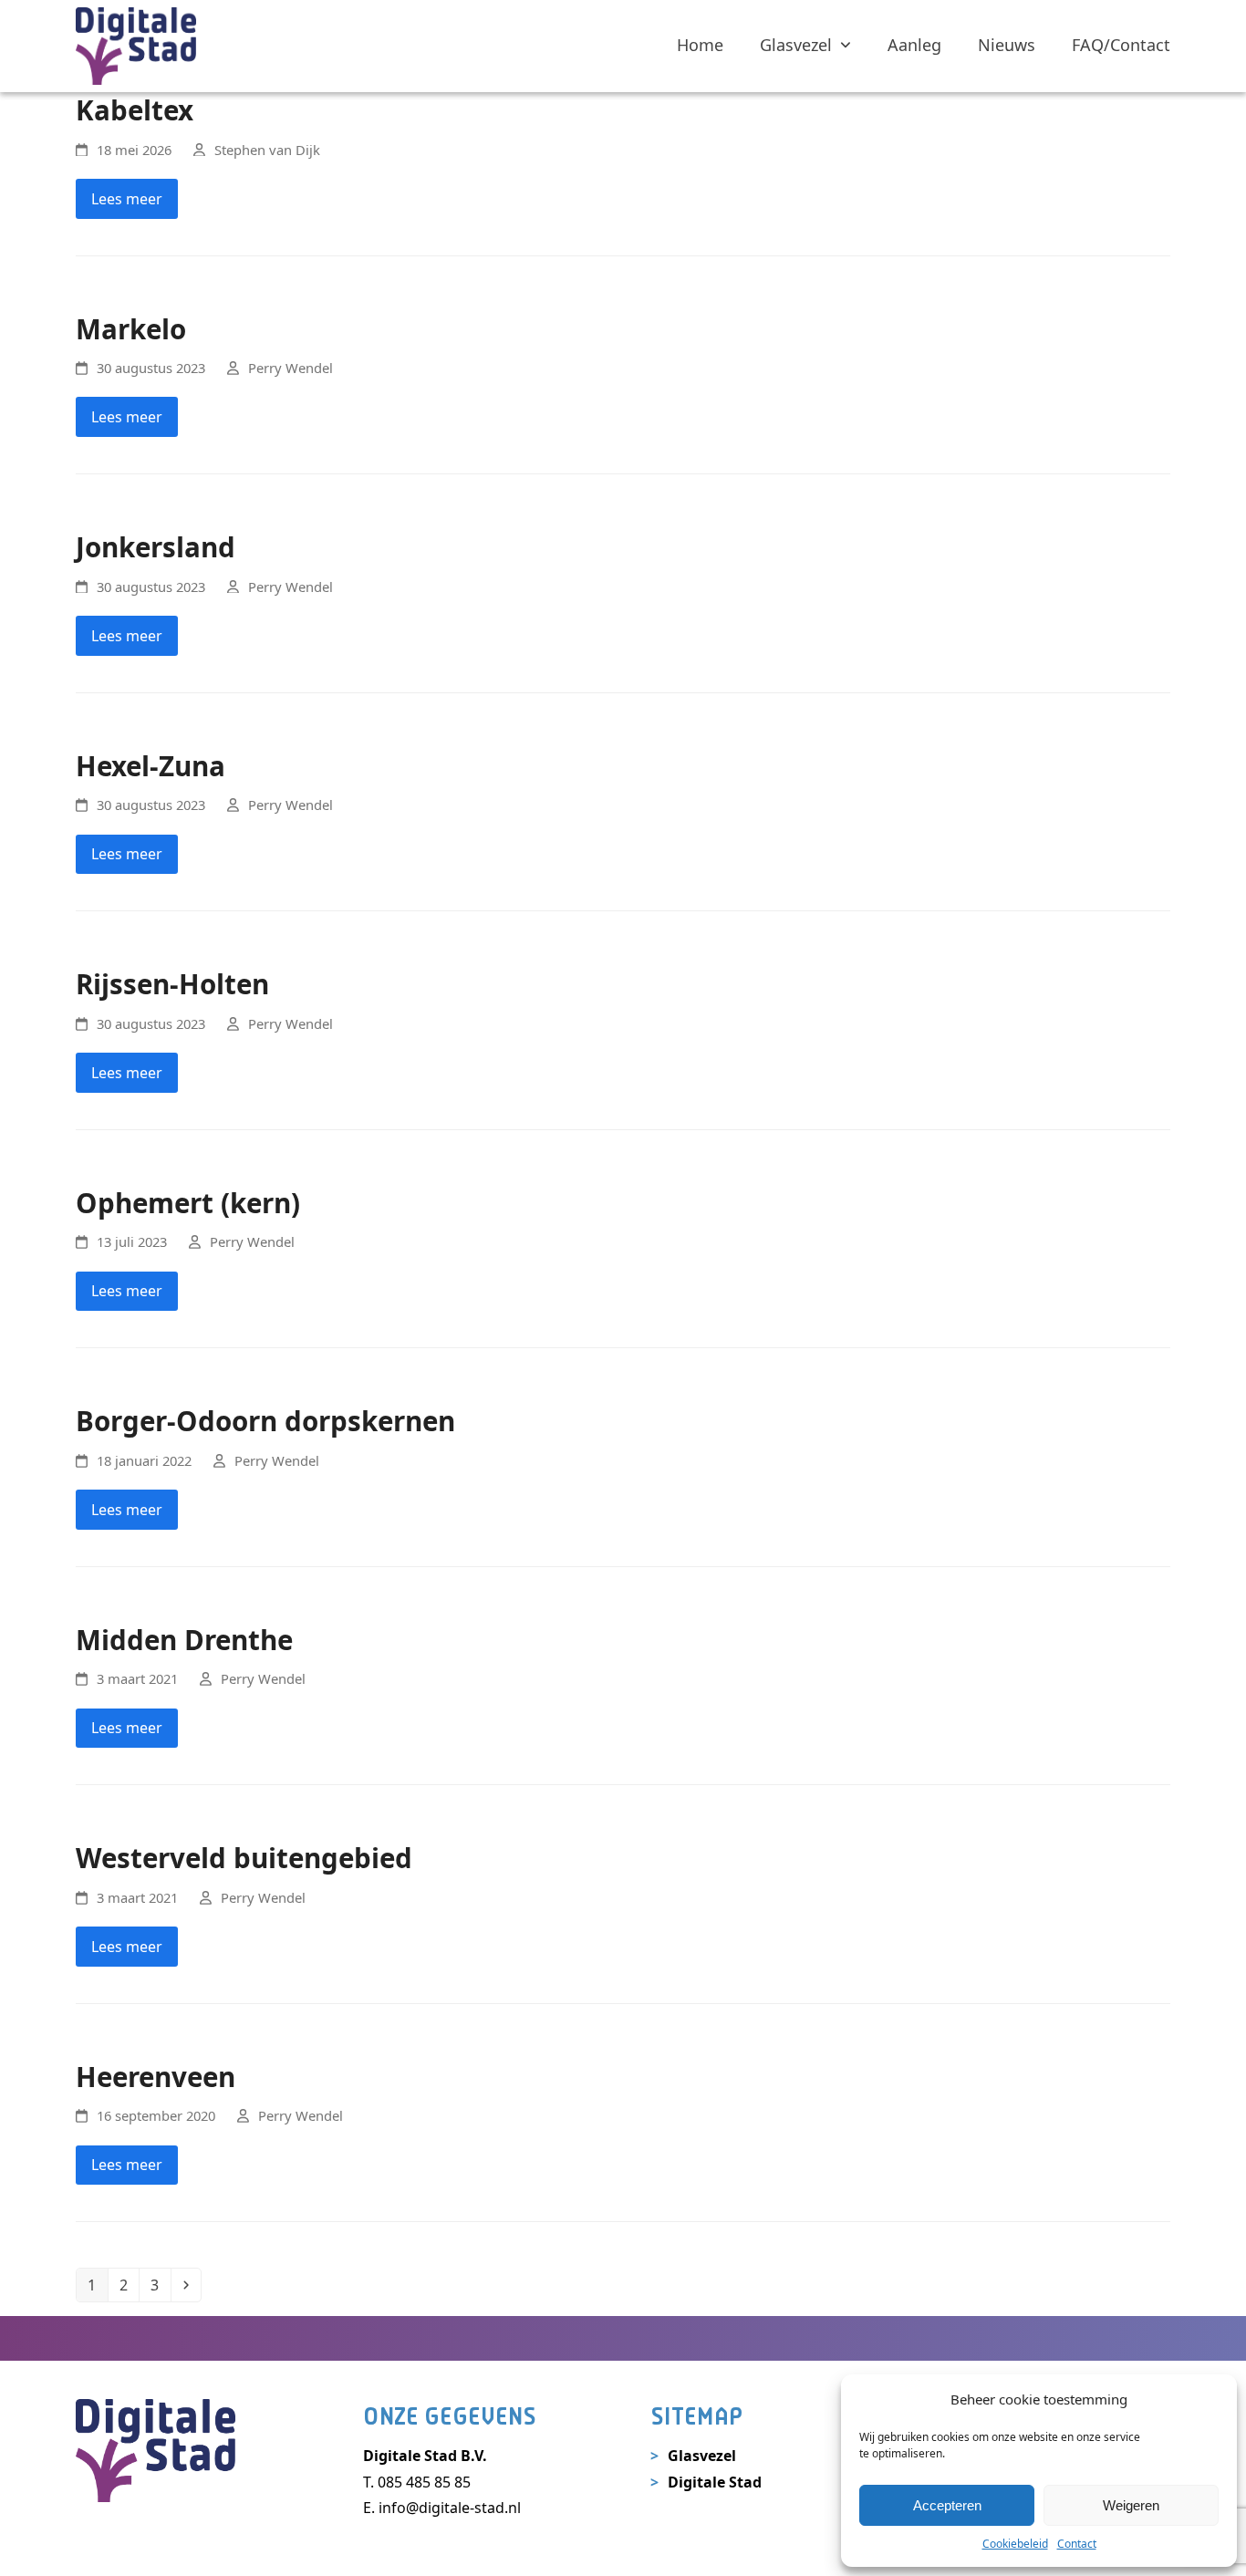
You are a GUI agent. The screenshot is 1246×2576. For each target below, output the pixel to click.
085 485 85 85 (424, 2482)
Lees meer (127, 199)
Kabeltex (135, 110)
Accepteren (947, 2505)
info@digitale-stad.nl (450, 2508)
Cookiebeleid (1015, 2544)
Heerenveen (156, 2077)
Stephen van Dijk (267, 150)
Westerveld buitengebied (244, 1858)
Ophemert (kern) (188, 1203)
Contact (1077, 2544)
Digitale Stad (715, 2482)
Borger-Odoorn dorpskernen (265, 1421)
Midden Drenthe (184, 1640)
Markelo (131, 329)
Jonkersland (156, 547)
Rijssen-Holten (172, 984)
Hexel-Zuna (151, 766)
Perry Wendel (291, 368)
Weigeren (1131, 2505)
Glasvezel (702, 2456)
